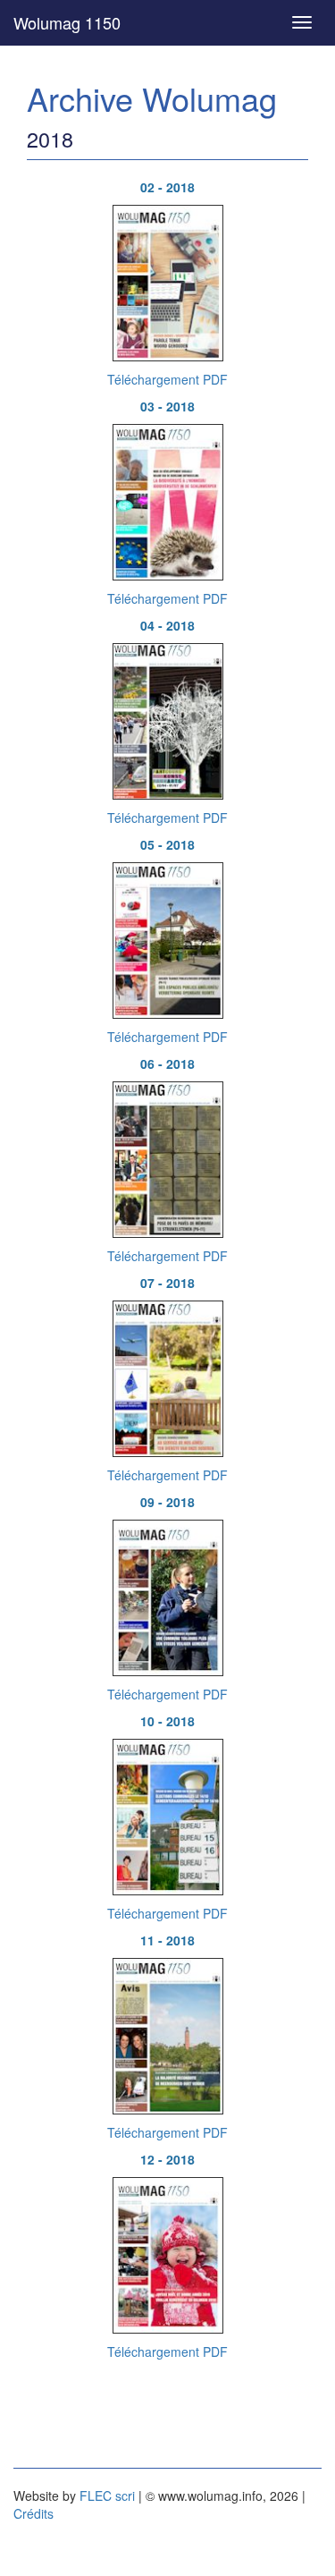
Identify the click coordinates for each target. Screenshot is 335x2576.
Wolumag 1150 (67, 22)
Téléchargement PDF (167, 379)
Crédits (33, 2513)
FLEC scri (107, 2495)
